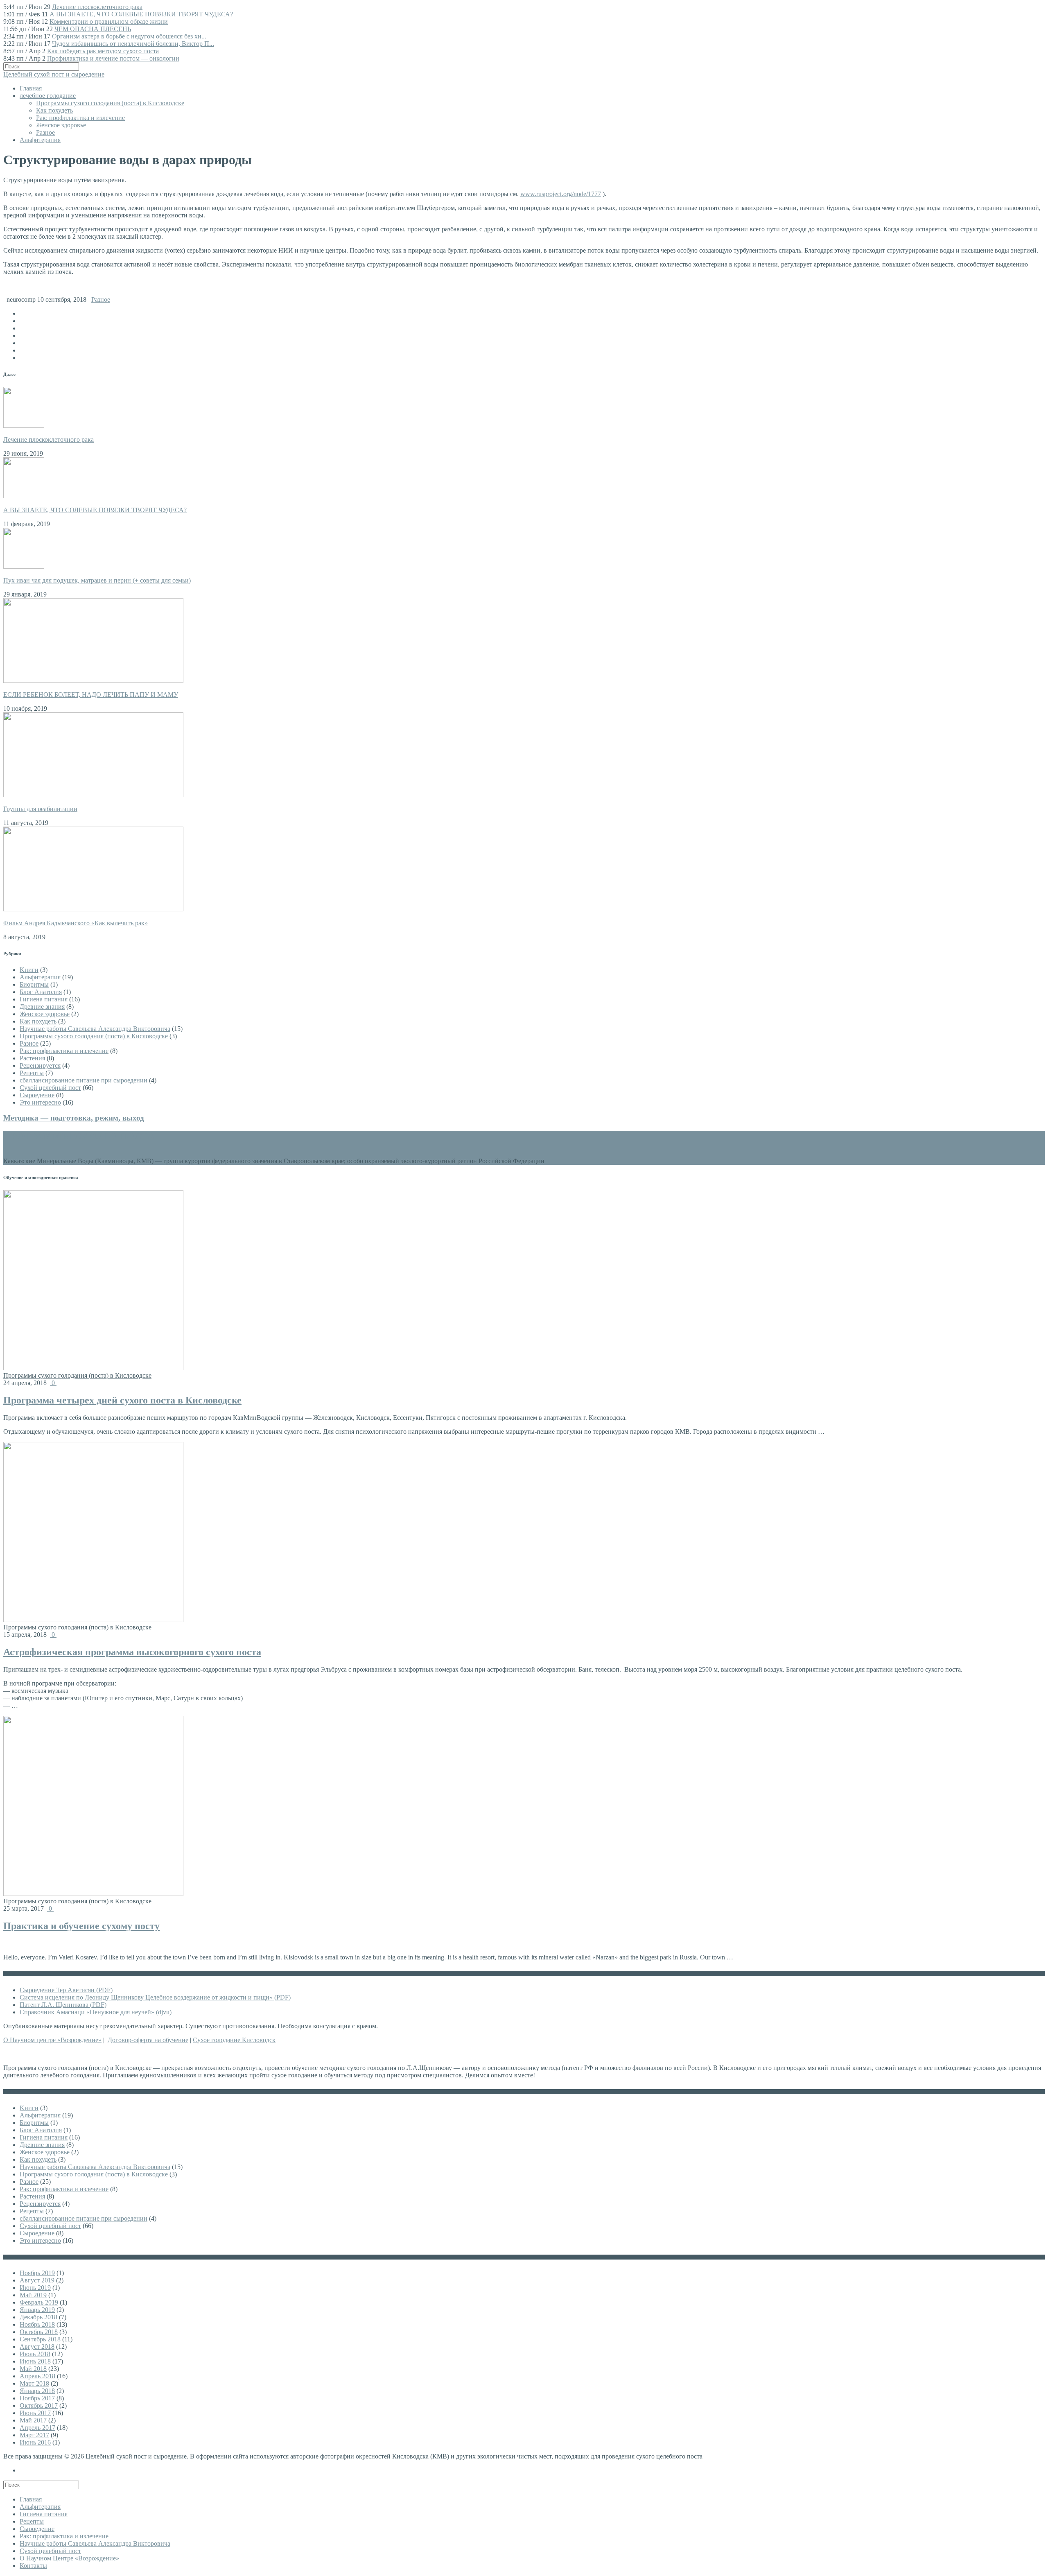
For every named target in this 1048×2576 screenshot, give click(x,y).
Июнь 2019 (35, 2288)
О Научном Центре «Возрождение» (69, 2558)
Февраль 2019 (39, 2302)
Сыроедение (37, 1095)
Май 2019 (33, 2295)
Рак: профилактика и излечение (80, 118)
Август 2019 (37, 2280)
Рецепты (32, 1073)
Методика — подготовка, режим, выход (74, 1118)
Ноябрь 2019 (37, 2273)
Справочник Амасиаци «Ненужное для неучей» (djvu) (96, 2012)
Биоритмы (34, 984)
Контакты (33, 2566)
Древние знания (42, 1007)
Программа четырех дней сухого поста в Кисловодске (122, 1400)
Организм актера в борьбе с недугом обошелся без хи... (129, 36)
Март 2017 (34, 2435)
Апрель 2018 (37, 2376)
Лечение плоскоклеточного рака (97, 7)
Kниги (29, 970)
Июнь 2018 (35, 2361)
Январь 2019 (37, 2310)
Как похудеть (54, 110)
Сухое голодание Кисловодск (234, 2040)
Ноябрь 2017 (37, 2398)
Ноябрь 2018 (37, 2324)
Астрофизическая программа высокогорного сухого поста (132, 1652)
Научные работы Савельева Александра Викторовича (95, 1029)
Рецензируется (40, 1065)
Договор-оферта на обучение (148, 2040)
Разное (45, 132)
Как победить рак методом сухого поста (103, 51)
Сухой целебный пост (50, 1088)
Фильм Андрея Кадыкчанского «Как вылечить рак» (76, 923)
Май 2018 (33, 2369)
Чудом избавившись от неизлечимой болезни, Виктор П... (133, 44)
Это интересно (40, 1102)
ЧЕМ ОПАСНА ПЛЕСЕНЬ (93, 29)
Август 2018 (37, 2347)
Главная (31, 88)
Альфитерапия (40, 140)
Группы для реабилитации (40, 809)
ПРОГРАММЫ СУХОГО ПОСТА (79, 1136)
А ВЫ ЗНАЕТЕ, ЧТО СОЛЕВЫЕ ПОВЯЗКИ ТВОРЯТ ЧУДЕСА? (141, 14)
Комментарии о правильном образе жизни (109, 21)
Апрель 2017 (37, 2428)
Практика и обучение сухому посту (81, 1926)
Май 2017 (33, 2420)
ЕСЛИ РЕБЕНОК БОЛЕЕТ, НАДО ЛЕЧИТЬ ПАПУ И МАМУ (91, 695)
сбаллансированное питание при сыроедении (84, 1080)
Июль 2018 (35, 2354)
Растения (32, 1058)
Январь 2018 (37, 2391)
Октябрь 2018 (39, 2332)
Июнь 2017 (35, 2413)
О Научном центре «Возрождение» (52, 2040)
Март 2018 (34, 2383)
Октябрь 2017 (39, 2405)
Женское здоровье (61, 125)
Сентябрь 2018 (40, 2339)
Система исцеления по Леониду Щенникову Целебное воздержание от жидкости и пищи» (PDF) (155, 1997)
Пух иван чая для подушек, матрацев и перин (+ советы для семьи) (97, 580)
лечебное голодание (48, 96)
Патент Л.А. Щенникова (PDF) (63, 2005)
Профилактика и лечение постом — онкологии (113, 58)
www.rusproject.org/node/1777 (561, 194)
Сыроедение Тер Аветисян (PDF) (66, 1990)
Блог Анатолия (41, 992)
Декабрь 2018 (38, 2317)
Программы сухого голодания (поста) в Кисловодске (110, 103)
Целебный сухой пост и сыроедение (54, 74)
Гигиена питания (44, 999)
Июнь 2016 (35, 2442)
